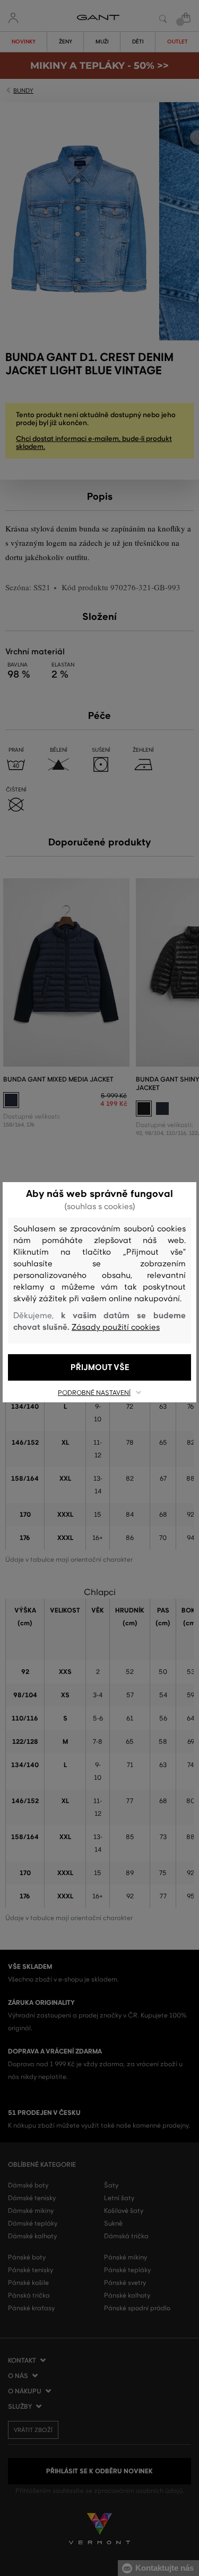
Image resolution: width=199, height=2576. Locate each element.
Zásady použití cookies (116, 1327)
